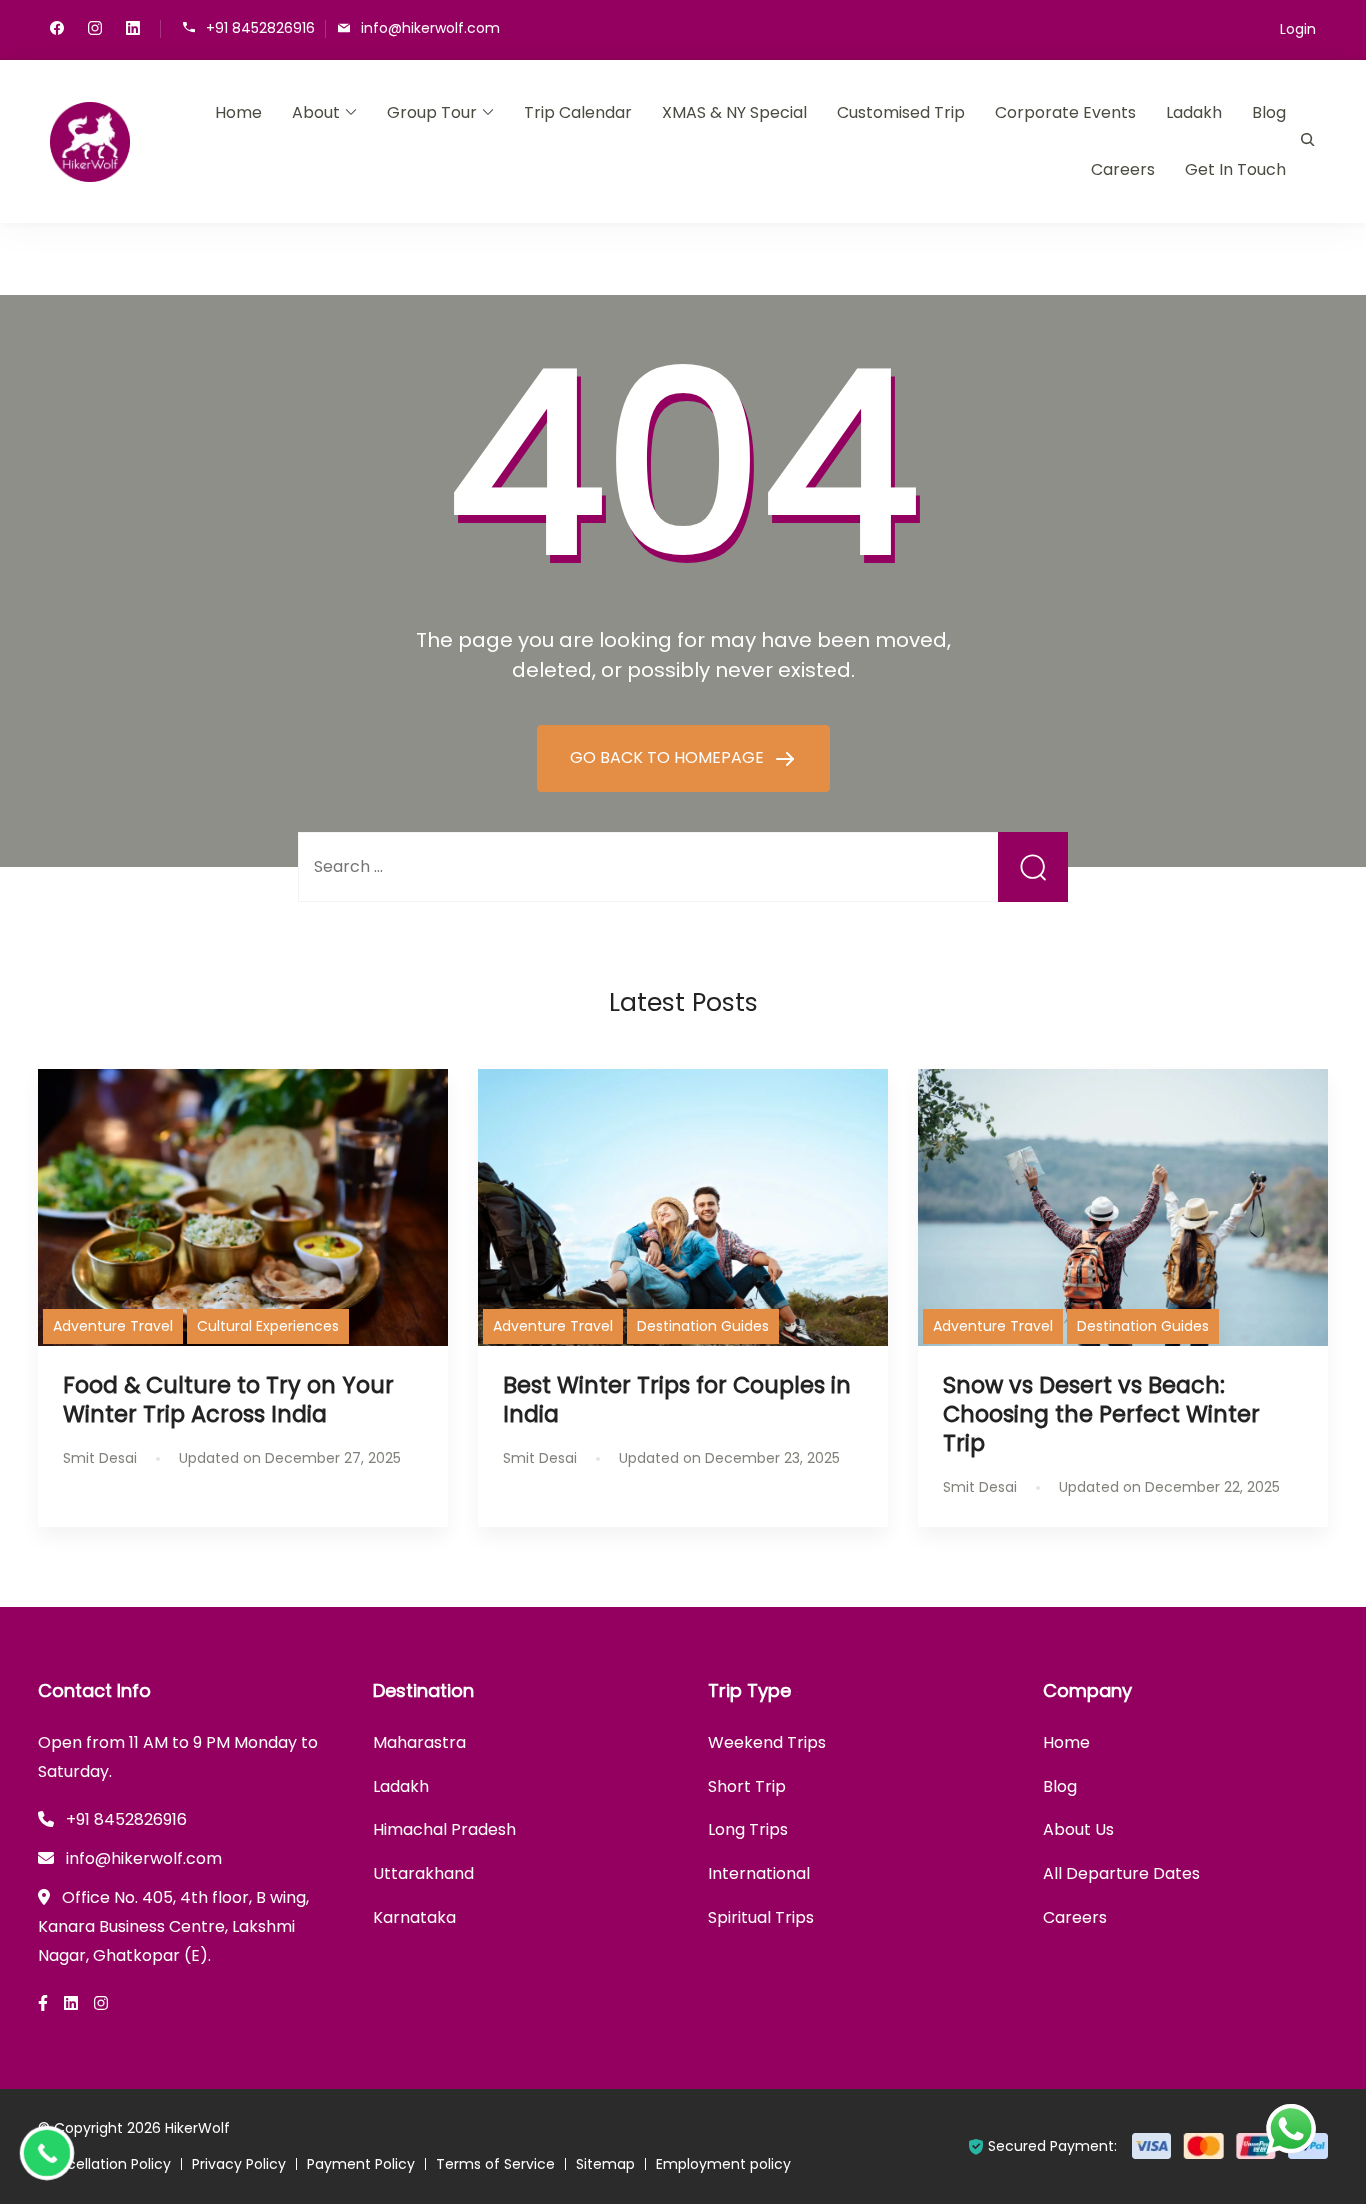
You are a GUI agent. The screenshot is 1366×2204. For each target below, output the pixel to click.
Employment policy (723, 2164)
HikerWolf (197, 2128)
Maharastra (419, 1742)
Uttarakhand (423, 1873)
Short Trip (747, 1786)
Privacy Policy (239, 2164)
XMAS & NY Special (734, 112)
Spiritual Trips (761, 1917)
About (316, 112)
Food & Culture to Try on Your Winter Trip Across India (228, 1399)
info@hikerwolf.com (430, 27)
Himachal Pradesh (444, 1829)
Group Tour (432, 112)
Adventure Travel (113, 1326)
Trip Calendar (578, 112)
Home (238, 112)
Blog (1269, 112)
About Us (1078, 1829)
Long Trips (748, 1829)
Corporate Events (1065, 112)
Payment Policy (361, 2164)
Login (1298, 29)
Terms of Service (495, 2164)
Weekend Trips (767, 1742)
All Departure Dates (1121, 1873)
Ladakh (1194, 112)
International (759, 1873)
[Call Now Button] (47, 2153)
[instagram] (95, 30)
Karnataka (414, 1917)
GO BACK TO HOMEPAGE (669, 757)
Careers (1123, 169)
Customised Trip (901, 112)
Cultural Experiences (268, 1326)
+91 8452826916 (260, 27)
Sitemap (605, 2164)
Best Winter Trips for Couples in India (677, 1399)
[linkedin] (133, 30)
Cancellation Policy (104, 2164)
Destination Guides (703, 1326)
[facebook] (57, 30)
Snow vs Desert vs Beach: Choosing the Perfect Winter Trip (1101, 1414)
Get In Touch (1235, 169)
